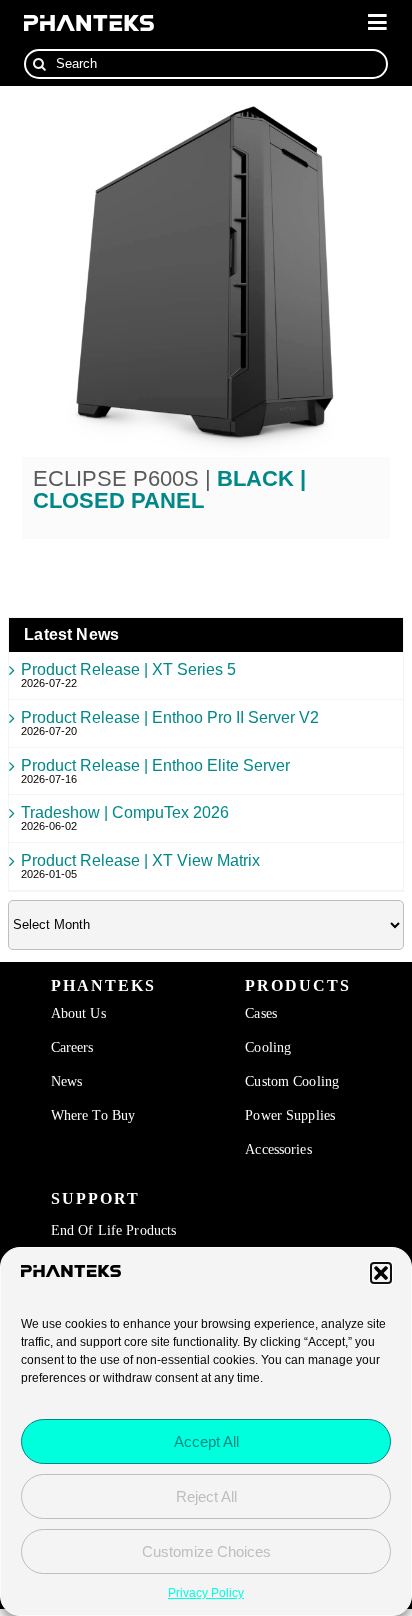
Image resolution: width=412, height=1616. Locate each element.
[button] (381, 1273)
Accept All (206, 1441)
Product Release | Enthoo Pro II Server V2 (170, 717)
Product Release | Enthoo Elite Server (155, 765)
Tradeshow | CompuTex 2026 (125, 812)
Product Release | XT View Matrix (140, 860)
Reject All (206, 1496)
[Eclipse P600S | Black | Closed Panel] (206, 271)
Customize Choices (206, 1551)
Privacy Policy (206, 1593)
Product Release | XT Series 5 (128, 669)
